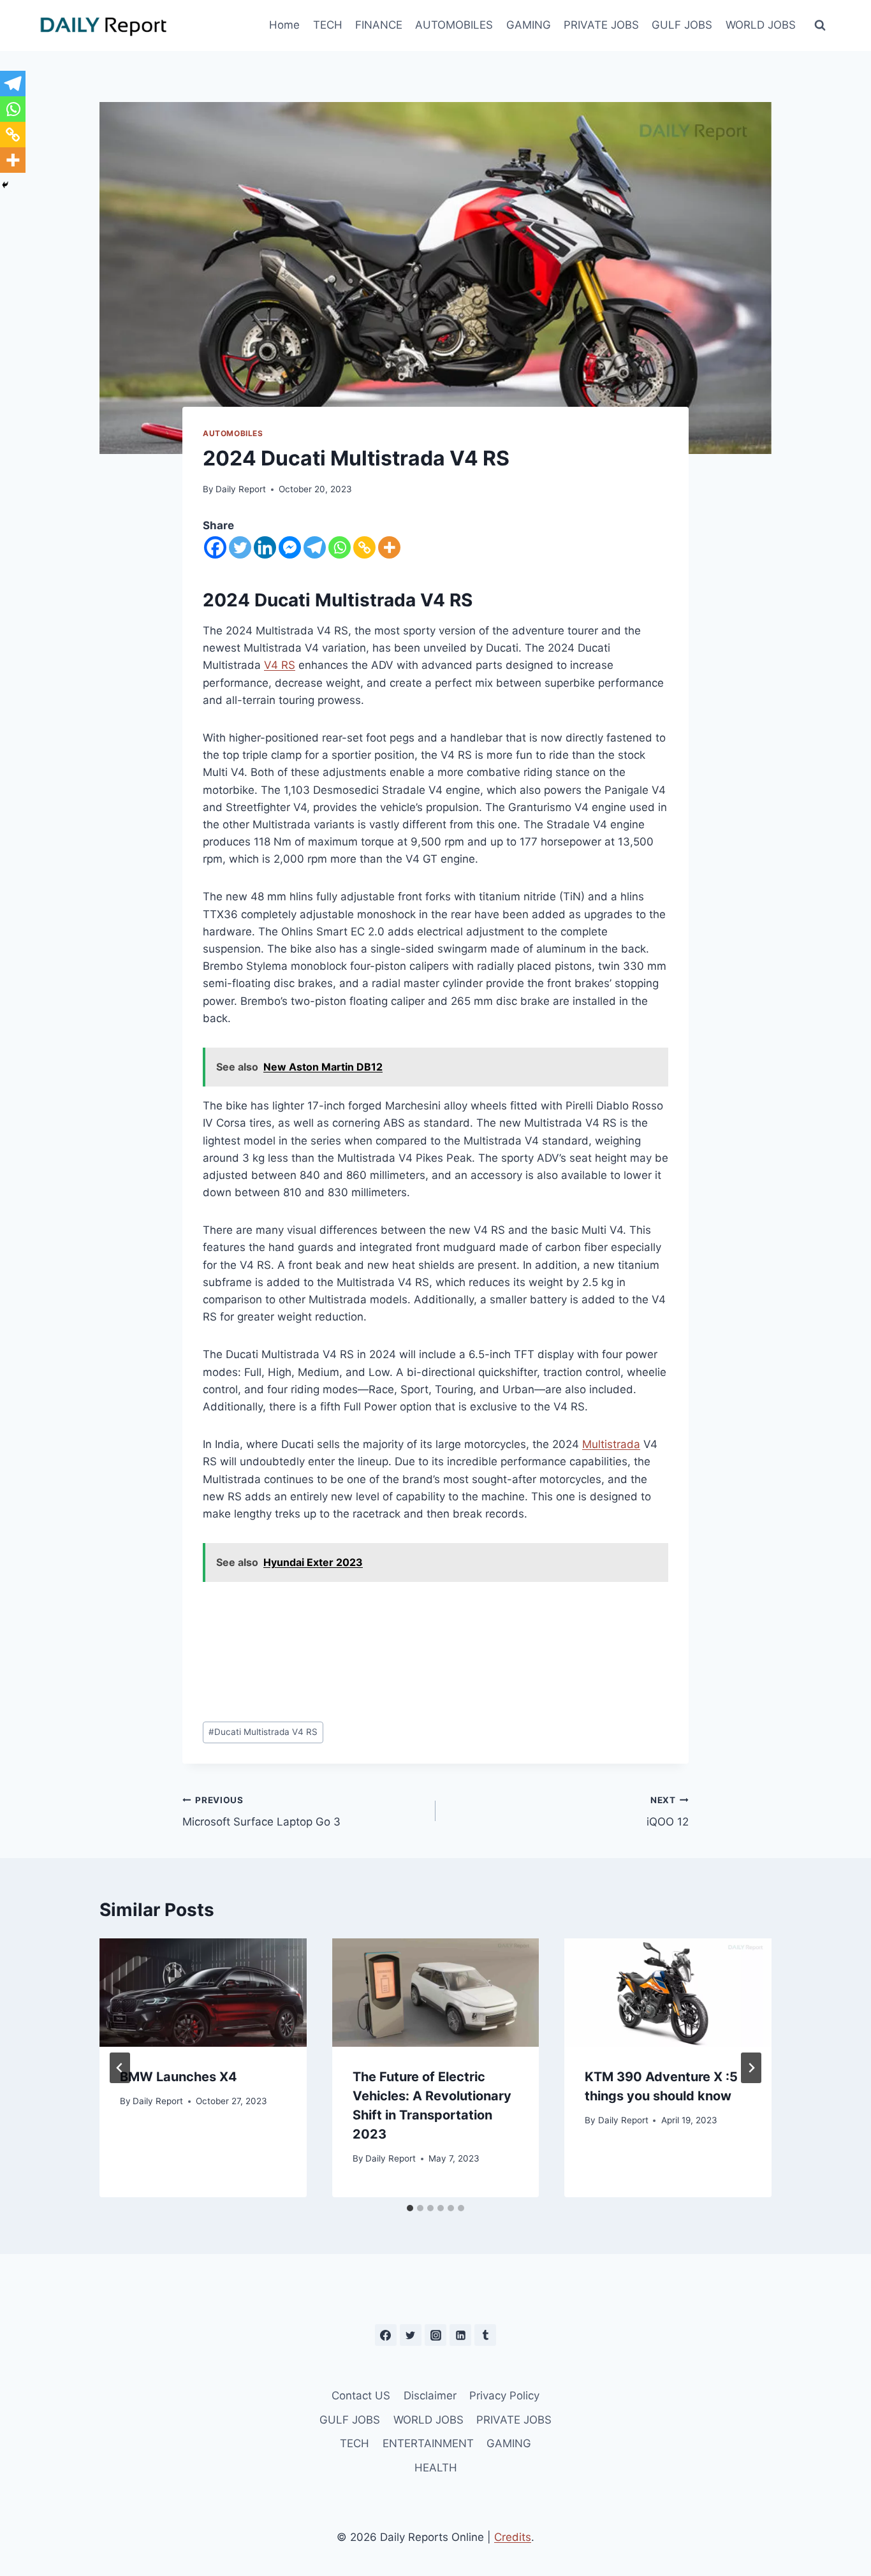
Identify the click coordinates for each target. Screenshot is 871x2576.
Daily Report (241, 489)
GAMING (529, 25)
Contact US (361, 2396)
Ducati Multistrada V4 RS (263, 1732)
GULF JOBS (682, 25)
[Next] (751, 2068)
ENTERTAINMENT (428, 2443)
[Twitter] (240, 547)
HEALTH (436, 2468)
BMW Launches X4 (179, 2077)
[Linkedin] (265, 547)
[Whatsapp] (340, 547)
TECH (328, 25)
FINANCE (379, 25)
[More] (389, 547)
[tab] (410, 2208)
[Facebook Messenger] (290, 547)
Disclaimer (430, 2396)
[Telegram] (315, 547)
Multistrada (611, 1444)
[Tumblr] (485, 2335)
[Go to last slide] (120, 2068)
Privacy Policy (504, 2396)
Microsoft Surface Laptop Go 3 (261, 1812)
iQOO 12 (668, 1812)
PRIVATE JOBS (601, 25)
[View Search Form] (820, 26)
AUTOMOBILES (454, 25)
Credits (513, 2537)
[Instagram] (435, 2335)
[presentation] (203, 1993)
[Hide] (5, 185)
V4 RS (280, 665)
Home (284, 25)
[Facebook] (215, 547)
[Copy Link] (364, 547)
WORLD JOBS (761, 25)
